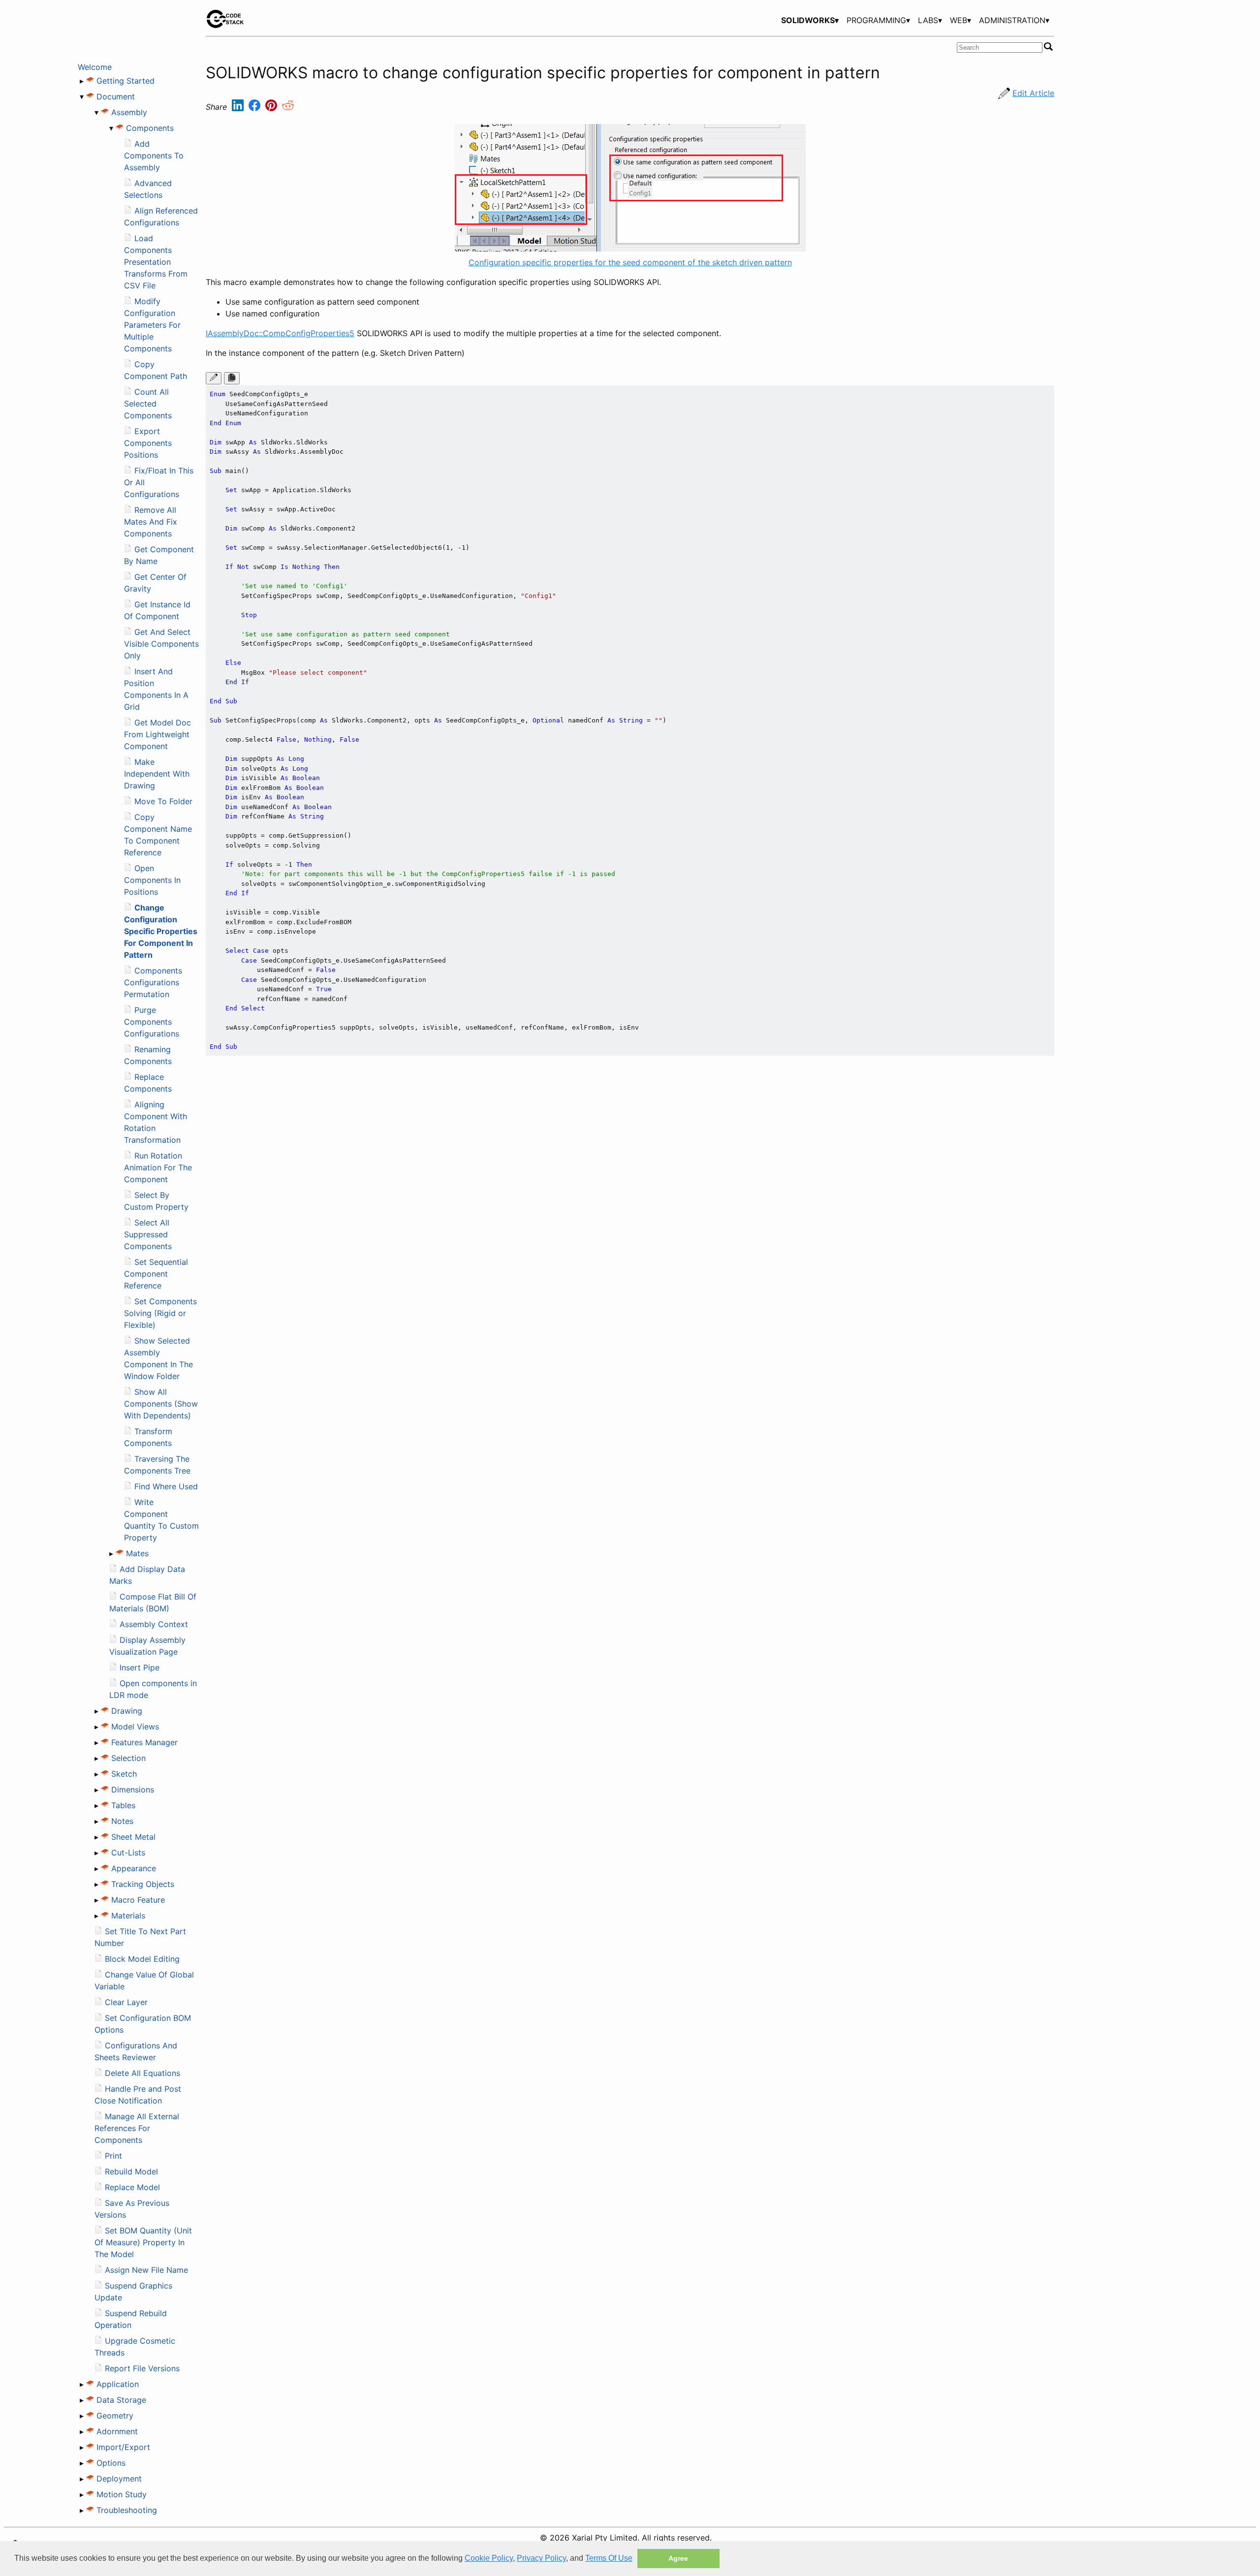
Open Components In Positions (152, 880)
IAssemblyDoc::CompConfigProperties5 (280, 333)
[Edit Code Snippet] (214, 378)
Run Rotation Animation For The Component (158, 1167)
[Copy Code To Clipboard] (232, 378)
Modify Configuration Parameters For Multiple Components (152, 325)
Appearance (134, 1868)
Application (118, 2384)
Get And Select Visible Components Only (161, 644)
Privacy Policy (541, 2558)
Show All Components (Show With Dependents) (161, 1404)
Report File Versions (142, 2368)
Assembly (129, 112)
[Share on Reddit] (288, 107)
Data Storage (121, 2400)
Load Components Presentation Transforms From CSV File (156, 262)
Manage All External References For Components (137, 2128)
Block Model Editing (142, 1959)
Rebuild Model (131, 2171)
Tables (123, 1805)
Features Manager (144, 1742)
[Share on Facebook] (256, 107)
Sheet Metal (133, 1837)
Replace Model (132, 2187)
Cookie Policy (489, 2558)
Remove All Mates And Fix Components (151, 522)
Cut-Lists (128, 1853)
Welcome (95, 67)
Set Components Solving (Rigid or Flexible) (160, 1313)
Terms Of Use (609, 2558)
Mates (137, 1553)
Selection (128, 1758)
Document (116, 96)
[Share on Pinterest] (272, 107)
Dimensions (133, 1790)
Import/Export (123, 2447)
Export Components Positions (148, 443)
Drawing (127, 1711)
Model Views (135, 1727)
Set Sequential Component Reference (156, 1274)
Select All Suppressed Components (148, 1234)
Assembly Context (154, 1624)
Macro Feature (138, 1900)
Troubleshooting (127, 2510)
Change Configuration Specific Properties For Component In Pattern (161, 931)
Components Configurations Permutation (153, 982)
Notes (122, 1821)
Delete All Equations (142, 2073)
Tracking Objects (143, 1884)
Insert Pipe (140, 1667)
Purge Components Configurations (152, 1022)
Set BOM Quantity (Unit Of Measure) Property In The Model (143, 2242)
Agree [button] (678, 2558)
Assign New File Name (146, 2270)
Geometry (115, 2416)
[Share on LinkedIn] (239, 107)
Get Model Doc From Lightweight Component (157, 734)
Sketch (124, 1774)
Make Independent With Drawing (157, 774)
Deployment (119, 2479)
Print (113, 2156)
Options (111, 2463)
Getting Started (126, 81)
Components (150, 128)
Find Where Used (166, 1486)
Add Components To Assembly (154, 156)
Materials (128, 1916)
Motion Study (122, 2494)
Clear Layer (126, 2002)
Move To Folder (163, 801)
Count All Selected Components (148, 404)
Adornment (117, 2431)
